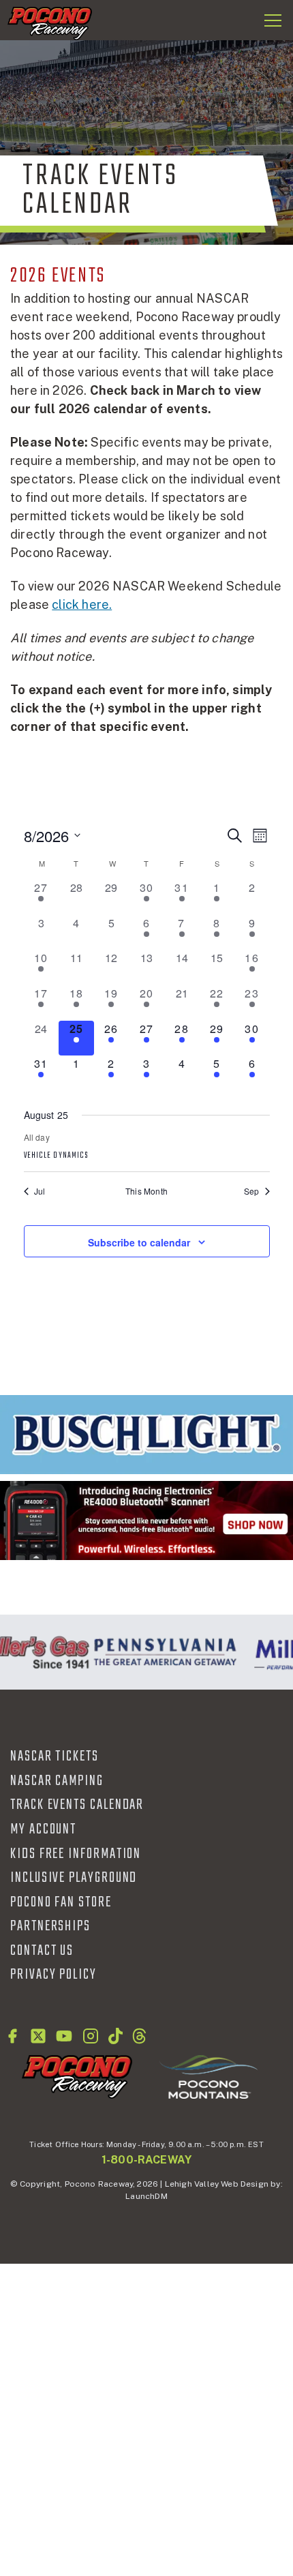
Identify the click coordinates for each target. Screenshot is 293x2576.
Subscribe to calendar (139, 1242)
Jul (40, 1191)
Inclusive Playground (74, 1878)
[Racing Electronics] (146, 1521)
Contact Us (42, 1951)
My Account (43, 1829)
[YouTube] (64, 2036)
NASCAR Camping (57, 1781)
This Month (146, 1191)
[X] (38, 2036)
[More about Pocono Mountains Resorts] (209, 2076)
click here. (82, 604)
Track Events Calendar (77, 1805)
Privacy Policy (53, 1975)
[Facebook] (12, 2036)
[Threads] (139, 2036)
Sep (252, 1191)
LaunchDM (146, 2196)
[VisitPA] (162, 1652)
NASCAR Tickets (55, 1756)
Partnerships (50, 1926)
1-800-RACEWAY (146, 2160)
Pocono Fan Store (61, 1902)
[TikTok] (115, 2036)
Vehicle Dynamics (57, 1156)
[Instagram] (91, 2036)
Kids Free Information (76, 1854)
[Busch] (146, 1435)
